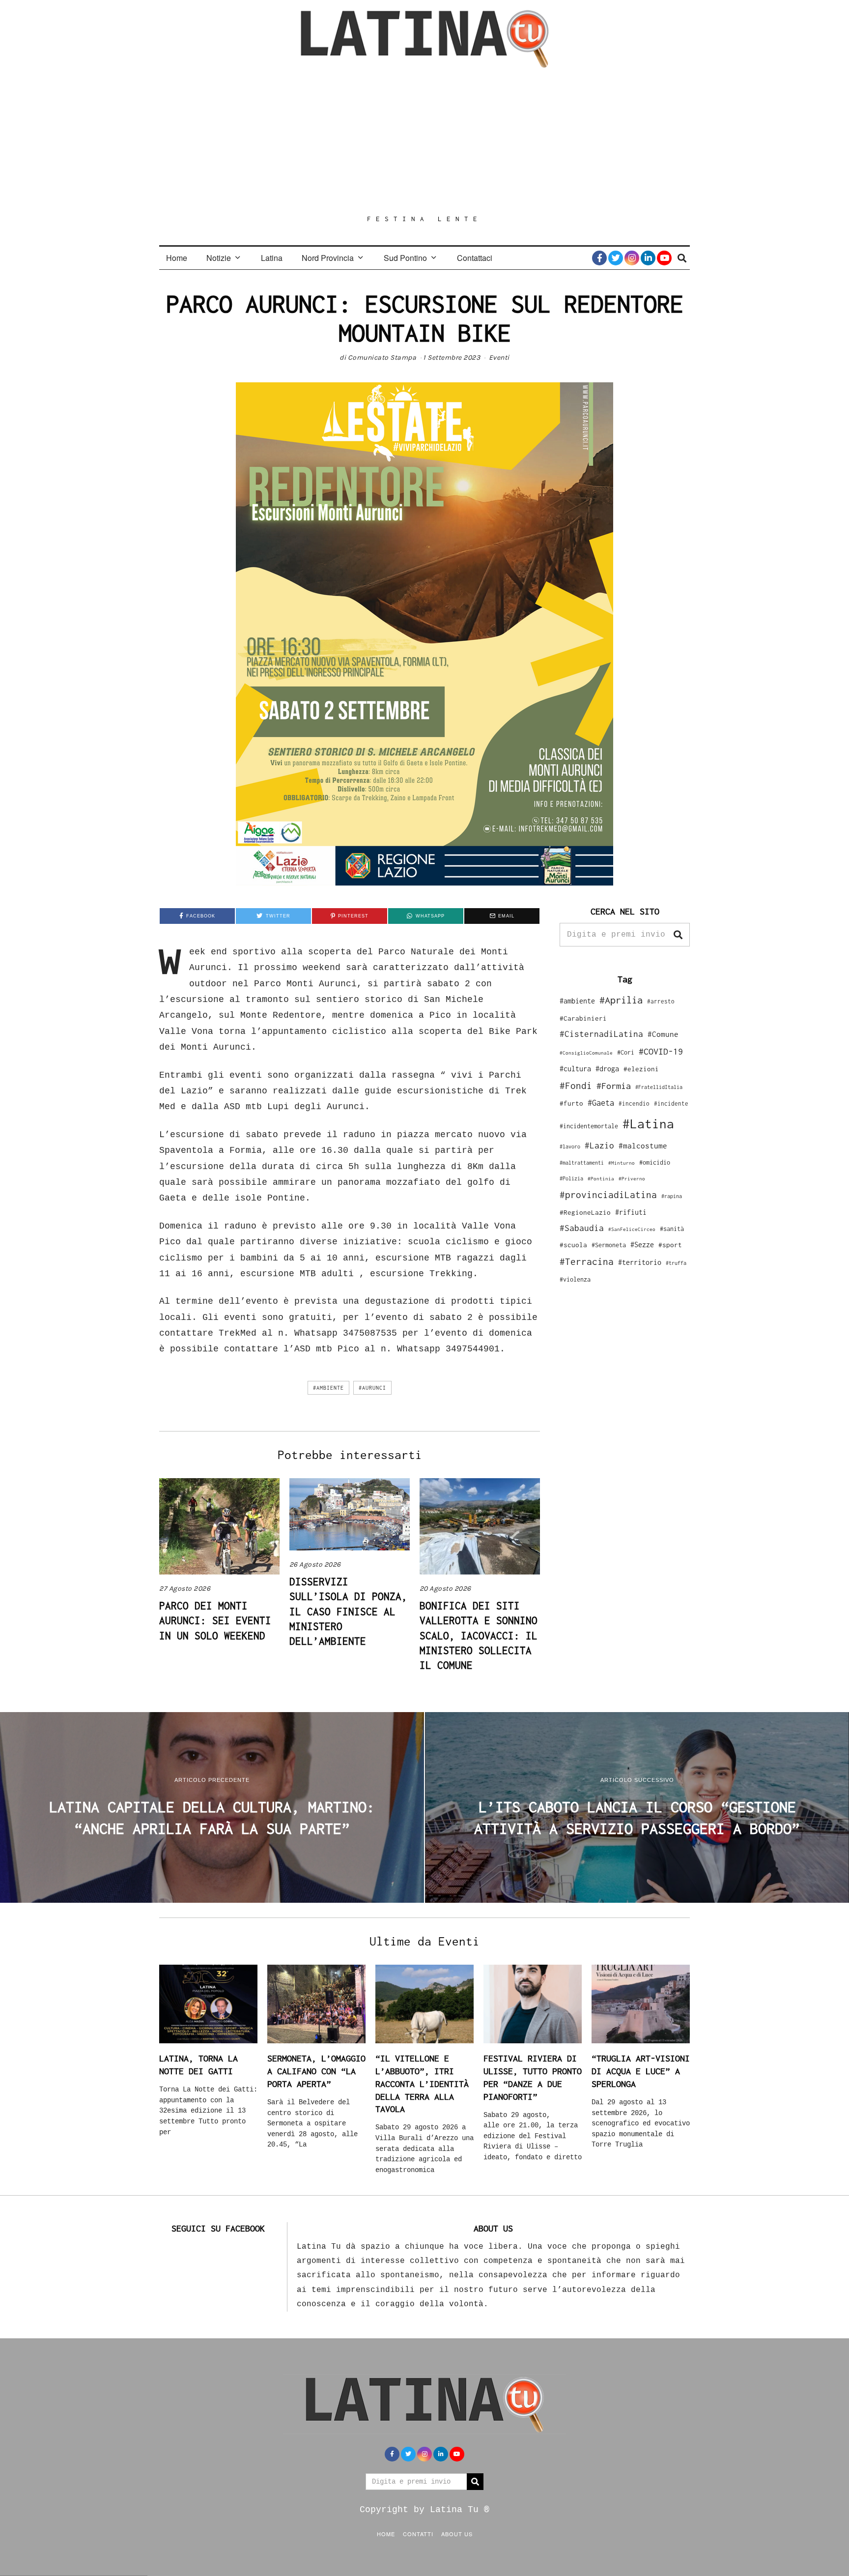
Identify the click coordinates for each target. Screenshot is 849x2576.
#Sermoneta (609, 1245)
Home (177, 258)
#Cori (626, 1052)
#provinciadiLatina (608, 1195)
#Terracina (587, 1261)
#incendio (634, 1103)
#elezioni (641, 1069)
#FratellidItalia (659, 1087)
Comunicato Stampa (382, 358)
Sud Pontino (405, 258)
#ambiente (328, 1388)
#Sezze (642, 1245)
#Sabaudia (582, 1228)
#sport (670, 1245)
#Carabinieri (583, 1018)
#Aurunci (372, 1388)
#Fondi (576, 1086)
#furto (571, 1103)
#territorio (640, 1262)
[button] (678, 935)
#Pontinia (601, 1178)
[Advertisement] (424, 141)
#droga (607, 1069)
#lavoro (570, 1146)
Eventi (499, 358)
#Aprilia (621, 1000)
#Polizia (571, 1178)
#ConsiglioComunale (586, 1053)
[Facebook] (599, 258)
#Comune (663, 1034)
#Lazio (599, 1145)
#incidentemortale (589, 1126)
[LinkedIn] (648, 258)
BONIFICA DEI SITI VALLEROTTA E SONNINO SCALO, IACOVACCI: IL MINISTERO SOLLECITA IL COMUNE (479, 1635)
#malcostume (643, 1145)
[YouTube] (664, 258)
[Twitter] (616, 258)
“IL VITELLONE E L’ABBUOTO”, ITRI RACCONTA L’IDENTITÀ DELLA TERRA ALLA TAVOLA (422, 2084)
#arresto (661, 1001)
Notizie (219, 258)
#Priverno (632, 1178)
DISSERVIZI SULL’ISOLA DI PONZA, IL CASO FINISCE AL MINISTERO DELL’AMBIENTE (348, 1611)
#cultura (575, 1069)
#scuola (573, 1245)
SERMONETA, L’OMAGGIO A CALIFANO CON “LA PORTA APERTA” (316, 2071)
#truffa (676, 1263)
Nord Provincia (328, 258)
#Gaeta (601, 1102)
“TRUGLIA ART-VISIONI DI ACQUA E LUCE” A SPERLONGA (641, 2071)
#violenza (575, 1279)
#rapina (672, 1196)
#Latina (648, 1124)
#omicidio (655, 1162)
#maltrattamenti (582, 1163)
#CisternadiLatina (601, 1034)
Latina (272, 258)
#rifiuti (631, 1212)
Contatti (418, 2534)
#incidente (671, 1103)
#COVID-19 (661, 1051)
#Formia (614, 1086)
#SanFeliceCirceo (632, 1229)
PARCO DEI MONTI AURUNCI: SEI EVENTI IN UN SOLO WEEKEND (215, 1620)
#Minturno (622, 1163)
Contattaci (475, 258)
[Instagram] (632, 258)
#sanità (672, 1229)
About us (457, 2534)
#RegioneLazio (585, 1212)
